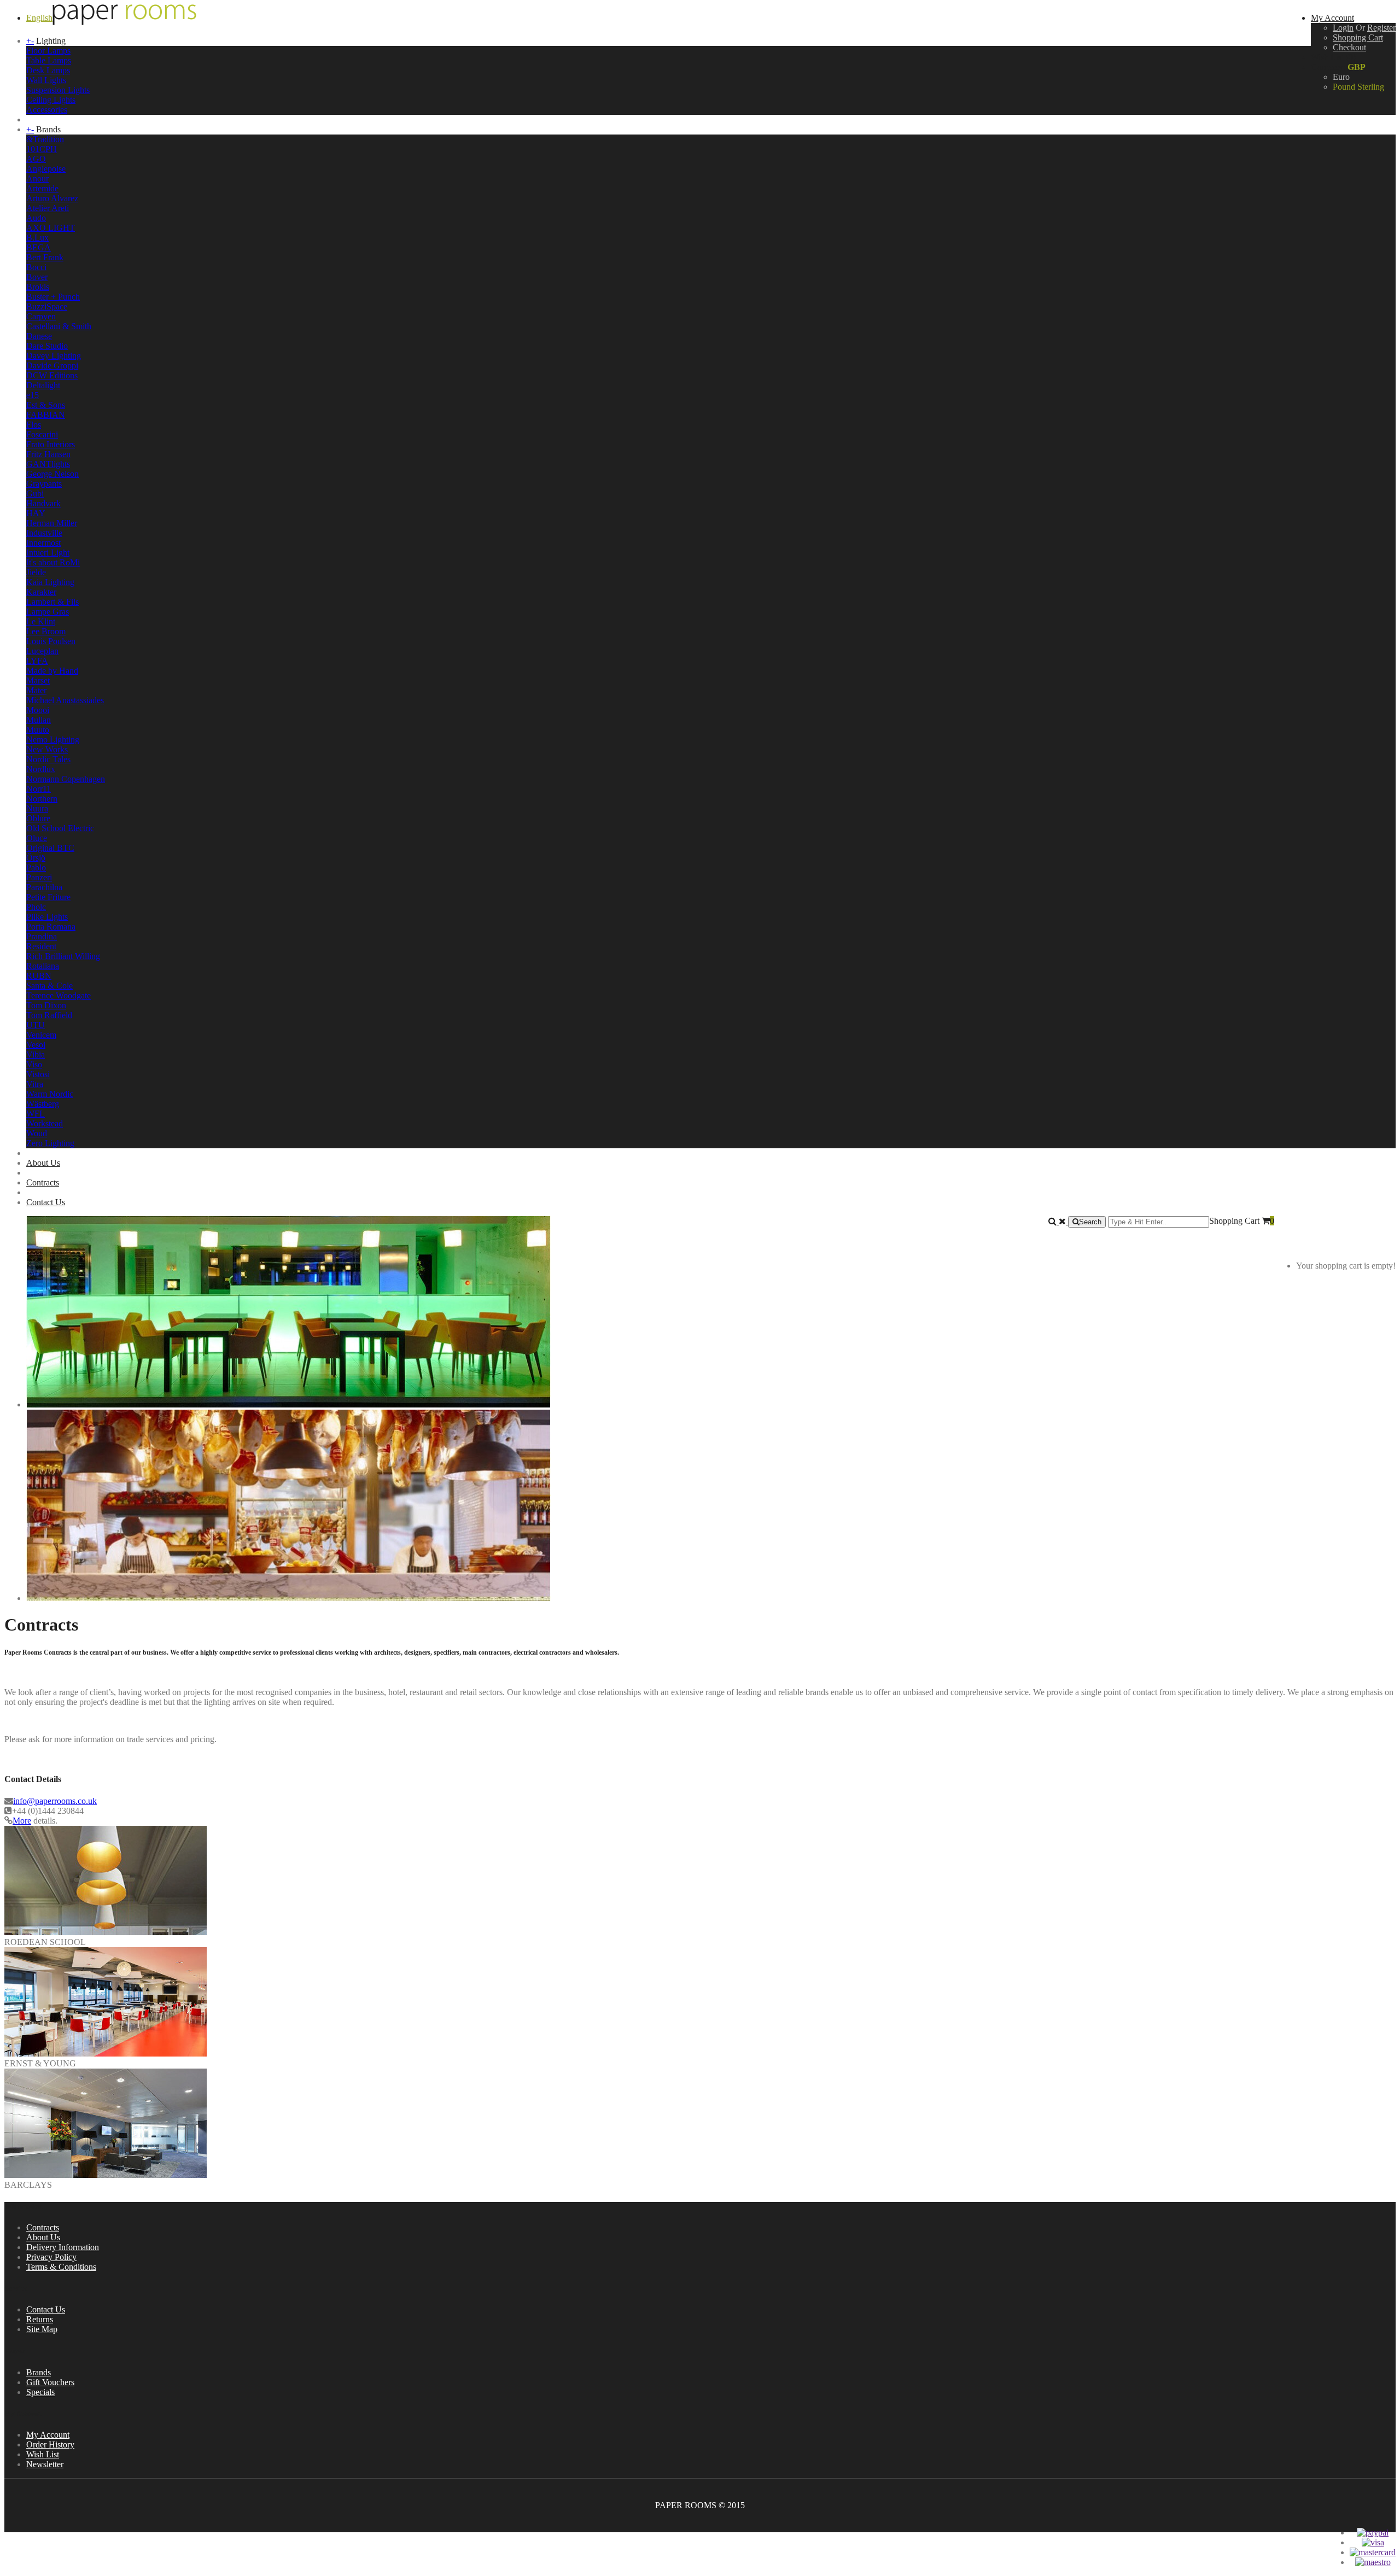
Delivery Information (63, 2247)
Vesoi (36, 1045)
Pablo (36, 868)
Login (1343, 28)
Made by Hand (52, 671)
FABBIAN (46, 415)
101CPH (42, 149)
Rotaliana (43, 966)
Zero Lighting (50, 1143)
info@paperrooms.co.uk (55, 1801)
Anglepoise (46, 169)
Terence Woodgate (59, 995)
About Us (43, 1163)
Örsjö (36, 858)
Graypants (44, 484)
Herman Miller (52, 523)
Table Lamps (49, 60)
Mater (36, 690)
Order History (50, 2444)
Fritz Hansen (48, 454)
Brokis (38, 287)
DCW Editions (52, 375)
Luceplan (42, 651)
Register (1381, 28)
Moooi (38, 710)
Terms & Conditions (61, 2267)
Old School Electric (60, 828)
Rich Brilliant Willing (63, 956)
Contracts (43, 1182)
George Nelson (52, 474)
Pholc (36, 907)
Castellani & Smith (59, 326)
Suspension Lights (58, 90)
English (39, 18)
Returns (40, 2319)
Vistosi (38, 1074)
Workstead (45, 1123)
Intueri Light (48, 553)
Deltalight (43, 385)
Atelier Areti (48, 208)
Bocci (36, 267)
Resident (41, 946)
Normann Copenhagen (66, 779)
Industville (44, 533)
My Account (48, 2435)
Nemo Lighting (53, 740)
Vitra (35, 1084)
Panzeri (39, 877)
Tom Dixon (46, 1005)
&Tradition (45, 139)
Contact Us (46, 1202)
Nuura (37, 808)
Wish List (43, 2454)
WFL (36, 1114)
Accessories (47, 110)
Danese (39, 336)
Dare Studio (47, 346)
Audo (36, 218)
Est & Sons (46, 405)
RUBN (39, 976)
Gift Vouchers (50, 2382)
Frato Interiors (51, 444)
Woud (37, 1133)
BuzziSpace (47, 306)
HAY (36, 513)
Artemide (42, 188)
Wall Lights (46, 80)
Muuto (38, 730)
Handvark (43, 503)
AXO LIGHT (51, 228)
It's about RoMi (53, 562)
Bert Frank (45, 257)
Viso (34, 1064)
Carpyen (41, 316)
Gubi (35, 493)
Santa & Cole (49, 986)
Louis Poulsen (51, 641)
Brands (39, 2372)
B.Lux (37, 238)
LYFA (37, 661)
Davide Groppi (52, 366)
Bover (37, 277)
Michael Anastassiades (65, 700)
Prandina (42, 936)
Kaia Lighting (50, 582)
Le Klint (41, 621)
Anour (37, 179)
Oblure (38, 818)
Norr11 (39, 789)
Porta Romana (51, 927)
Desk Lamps (48, 70)
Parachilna (44, 887)
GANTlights (48, 464)
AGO (36, 159)
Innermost (43, 543)
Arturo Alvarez (52, 198)
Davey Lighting (54, 356)
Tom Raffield (49, 1015)
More (22, 1821)
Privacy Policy (51, 2257)
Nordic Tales (48, 759)
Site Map (42, 2329)
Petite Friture (48, 897)
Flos (34, 425)
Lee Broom (46, 631)
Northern (42, 799)
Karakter (41, 592)
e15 (33, 395)
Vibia (36, 1055)
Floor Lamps (48, 51)
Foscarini (42, 434)
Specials (40, 2392)
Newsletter (45, 2464)
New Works (47, 749)
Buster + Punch (53, 297)
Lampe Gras (48, 612)
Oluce (37, 838)
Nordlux (41, 769)
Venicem (41, 1035)
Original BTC (50, 848)
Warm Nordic (50, 1094)
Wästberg (43, 1104)
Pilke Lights (47, 917)
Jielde (36, 572)
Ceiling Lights (51, 100)
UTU (36, 1025)
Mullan (39, 720)
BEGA (39, 247)
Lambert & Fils (52, 602)
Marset (38, 680)
